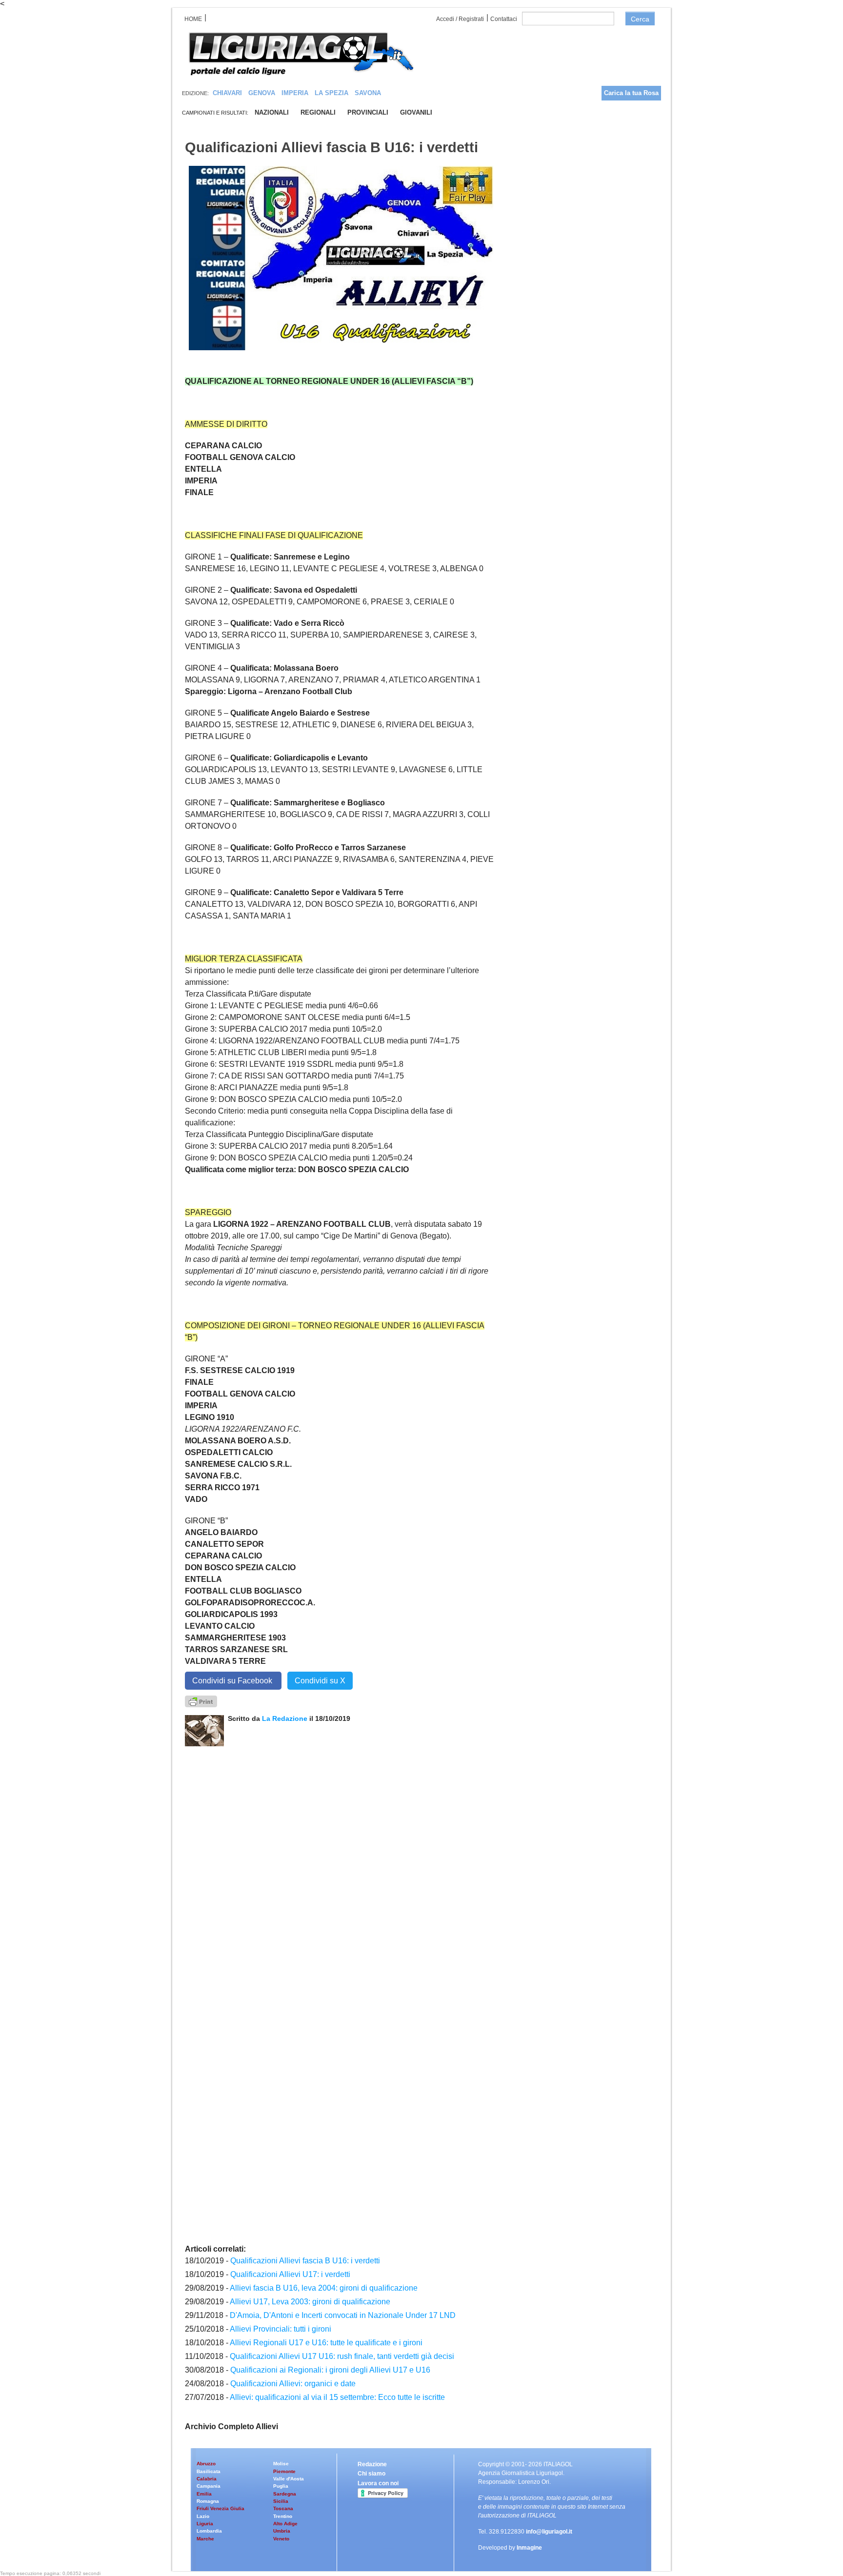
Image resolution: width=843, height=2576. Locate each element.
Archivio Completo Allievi (231, 2426)
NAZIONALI (272, 112)
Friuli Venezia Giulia (221, 2508)
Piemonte (284, 2471)
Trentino (283, 2516)
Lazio (203, 2516)
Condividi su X (320, 1681)
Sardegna (285, 2494)
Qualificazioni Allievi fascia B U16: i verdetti (305, 2261)
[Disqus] (341, 1868)
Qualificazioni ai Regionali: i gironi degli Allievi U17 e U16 (330, 2370)
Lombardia (209, 2531)
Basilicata (209, 2471)
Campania (209, 2486)
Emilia (204, 2494)
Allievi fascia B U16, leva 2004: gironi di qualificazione (324, 2288)
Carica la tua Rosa (631, 93)
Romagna (208, 2501)
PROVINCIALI (368, 112)
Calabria (207, 2479)
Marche (205, 2539)
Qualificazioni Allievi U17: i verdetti (290, 2274)
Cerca (640, 19)
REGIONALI (318, 112)
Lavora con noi (378, 2483)
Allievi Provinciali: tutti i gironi (281, 2329)
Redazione (372, 2464)
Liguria (205, 2524)
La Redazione (286, 1718)
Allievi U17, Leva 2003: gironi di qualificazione (310, 2302)
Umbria (282, 2531)
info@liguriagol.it (549, 2532)
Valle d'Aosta (289, 2479)
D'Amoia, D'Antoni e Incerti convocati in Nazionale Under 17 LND (343, 2315)
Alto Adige (285, 2524)
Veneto (281, 2539)
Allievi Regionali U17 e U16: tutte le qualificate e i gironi (326, 2343)
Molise (281, 2464)
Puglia (281, 2486)
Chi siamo (371, 2474)
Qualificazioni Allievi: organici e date (293, 2384)
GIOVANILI (416, 112)
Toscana (283, 2508)
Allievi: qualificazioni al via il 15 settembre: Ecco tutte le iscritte (337, 2397)
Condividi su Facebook (233, 1681)
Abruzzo (206, 2464)
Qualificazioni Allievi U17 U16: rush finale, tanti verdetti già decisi (342, 2356)
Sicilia (281, 2501)
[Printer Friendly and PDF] (201, 1701)
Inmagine (529, 2548)
